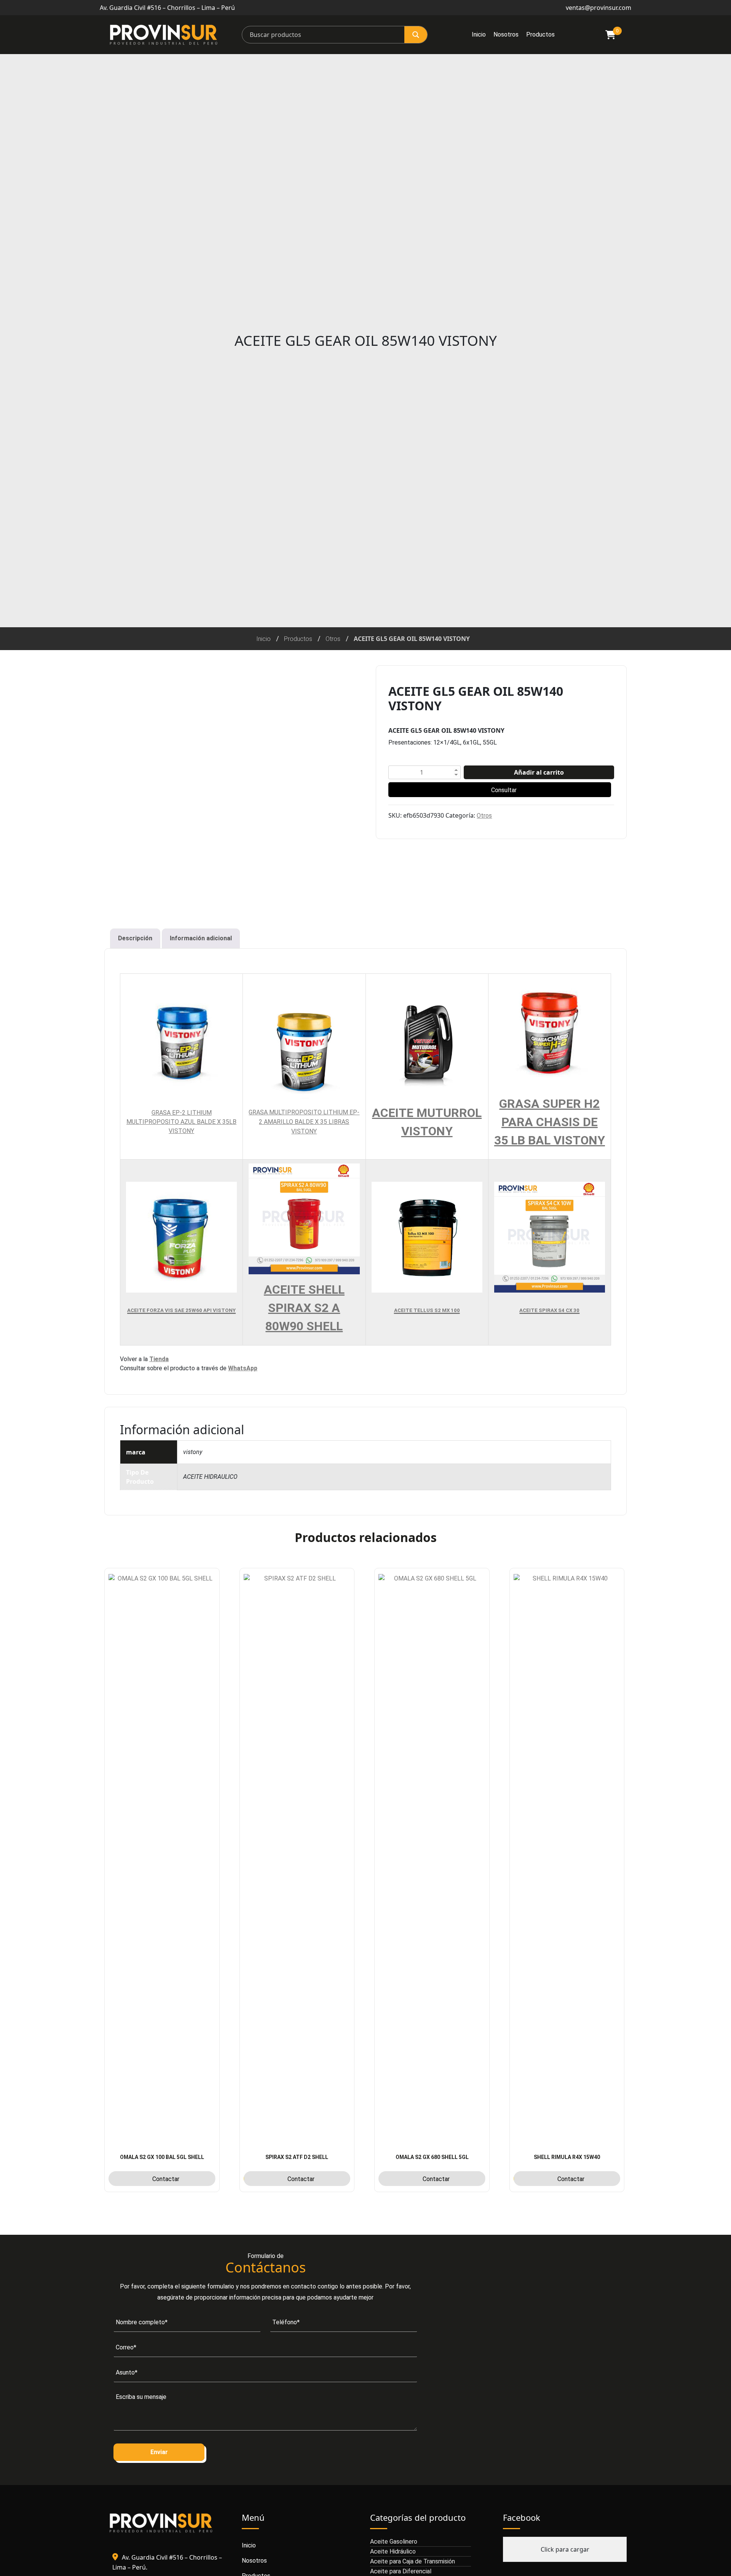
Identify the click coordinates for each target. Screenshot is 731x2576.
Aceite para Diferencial (401, 2571)
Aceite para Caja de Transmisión (413, 2561)
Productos (540, 34)
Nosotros (506, 34)
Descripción (135, 938)
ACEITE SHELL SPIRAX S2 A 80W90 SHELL (304, 1308)
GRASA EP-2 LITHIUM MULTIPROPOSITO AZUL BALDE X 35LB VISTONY (181, 1122)
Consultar (504, 790)
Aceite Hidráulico (393, 2551)
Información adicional (201, 938)
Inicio (479, 34)
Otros (333, 639)
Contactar (166, 2179)
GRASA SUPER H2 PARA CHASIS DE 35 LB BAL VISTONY (550, 1122)
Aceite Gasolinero (394, 2542)
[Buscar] (416, 35)
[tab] (135, 938)
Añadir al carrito (539, 772)
